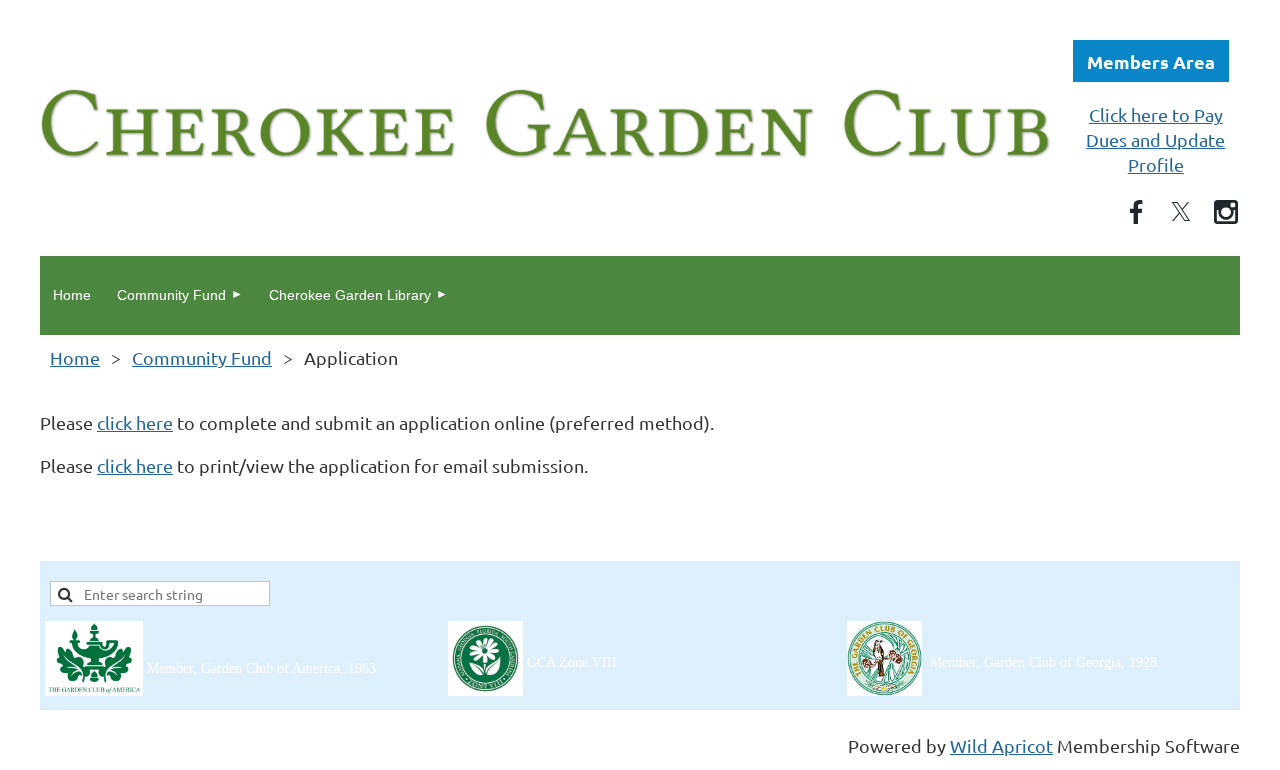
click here (135, 422)
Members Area (1151, 61)
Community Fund (202, 357)
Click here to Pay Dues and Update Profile (1155, 139)
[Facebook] (1136, 212)
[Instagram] (1226, 212)
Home (75, 357)
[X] (1181, 212)
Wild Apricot (1001, 745)
